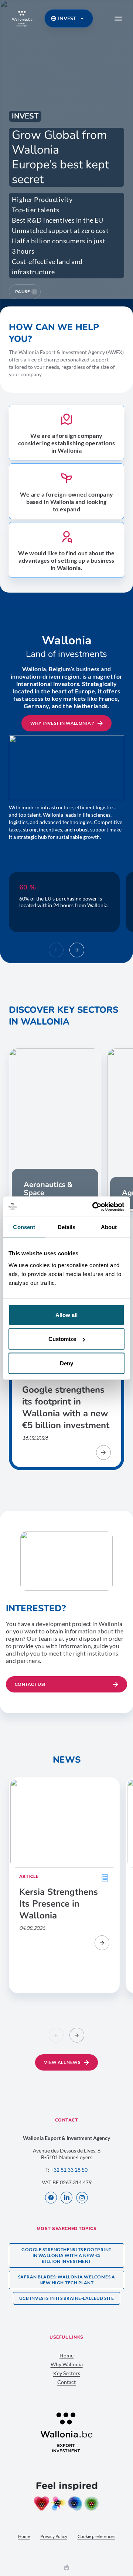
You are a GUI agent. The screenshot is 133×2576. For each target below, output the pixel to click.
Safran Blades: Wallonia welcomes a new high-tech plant (66, 2280)
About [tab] (109, 1227)
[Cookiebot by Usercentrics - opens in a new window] (94, 1207)
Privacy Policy (54, 2536)
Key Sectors (67, 2373)
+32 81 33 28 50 (69, 2170)
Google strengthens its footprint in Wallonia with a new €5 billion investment (66, 2255)
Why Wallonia (67, 2364)
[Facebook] (51, 2198)
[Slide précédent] (56, 950)
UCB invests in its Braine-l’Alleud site (67, 2298)
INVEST (67, 18)
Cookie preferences (96, 2536)
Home (66, 2355)
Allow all (66, 1315)
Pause (23, 291)
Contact (66, 2382)
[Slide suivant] (77, 950)
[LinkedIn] (66, 2198)
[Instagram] (82, 2198)
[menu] (118, 18)
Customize (62, 1339)
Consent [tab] (24, 1227)
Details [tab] (67, 1227)
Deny (66, 1363)
